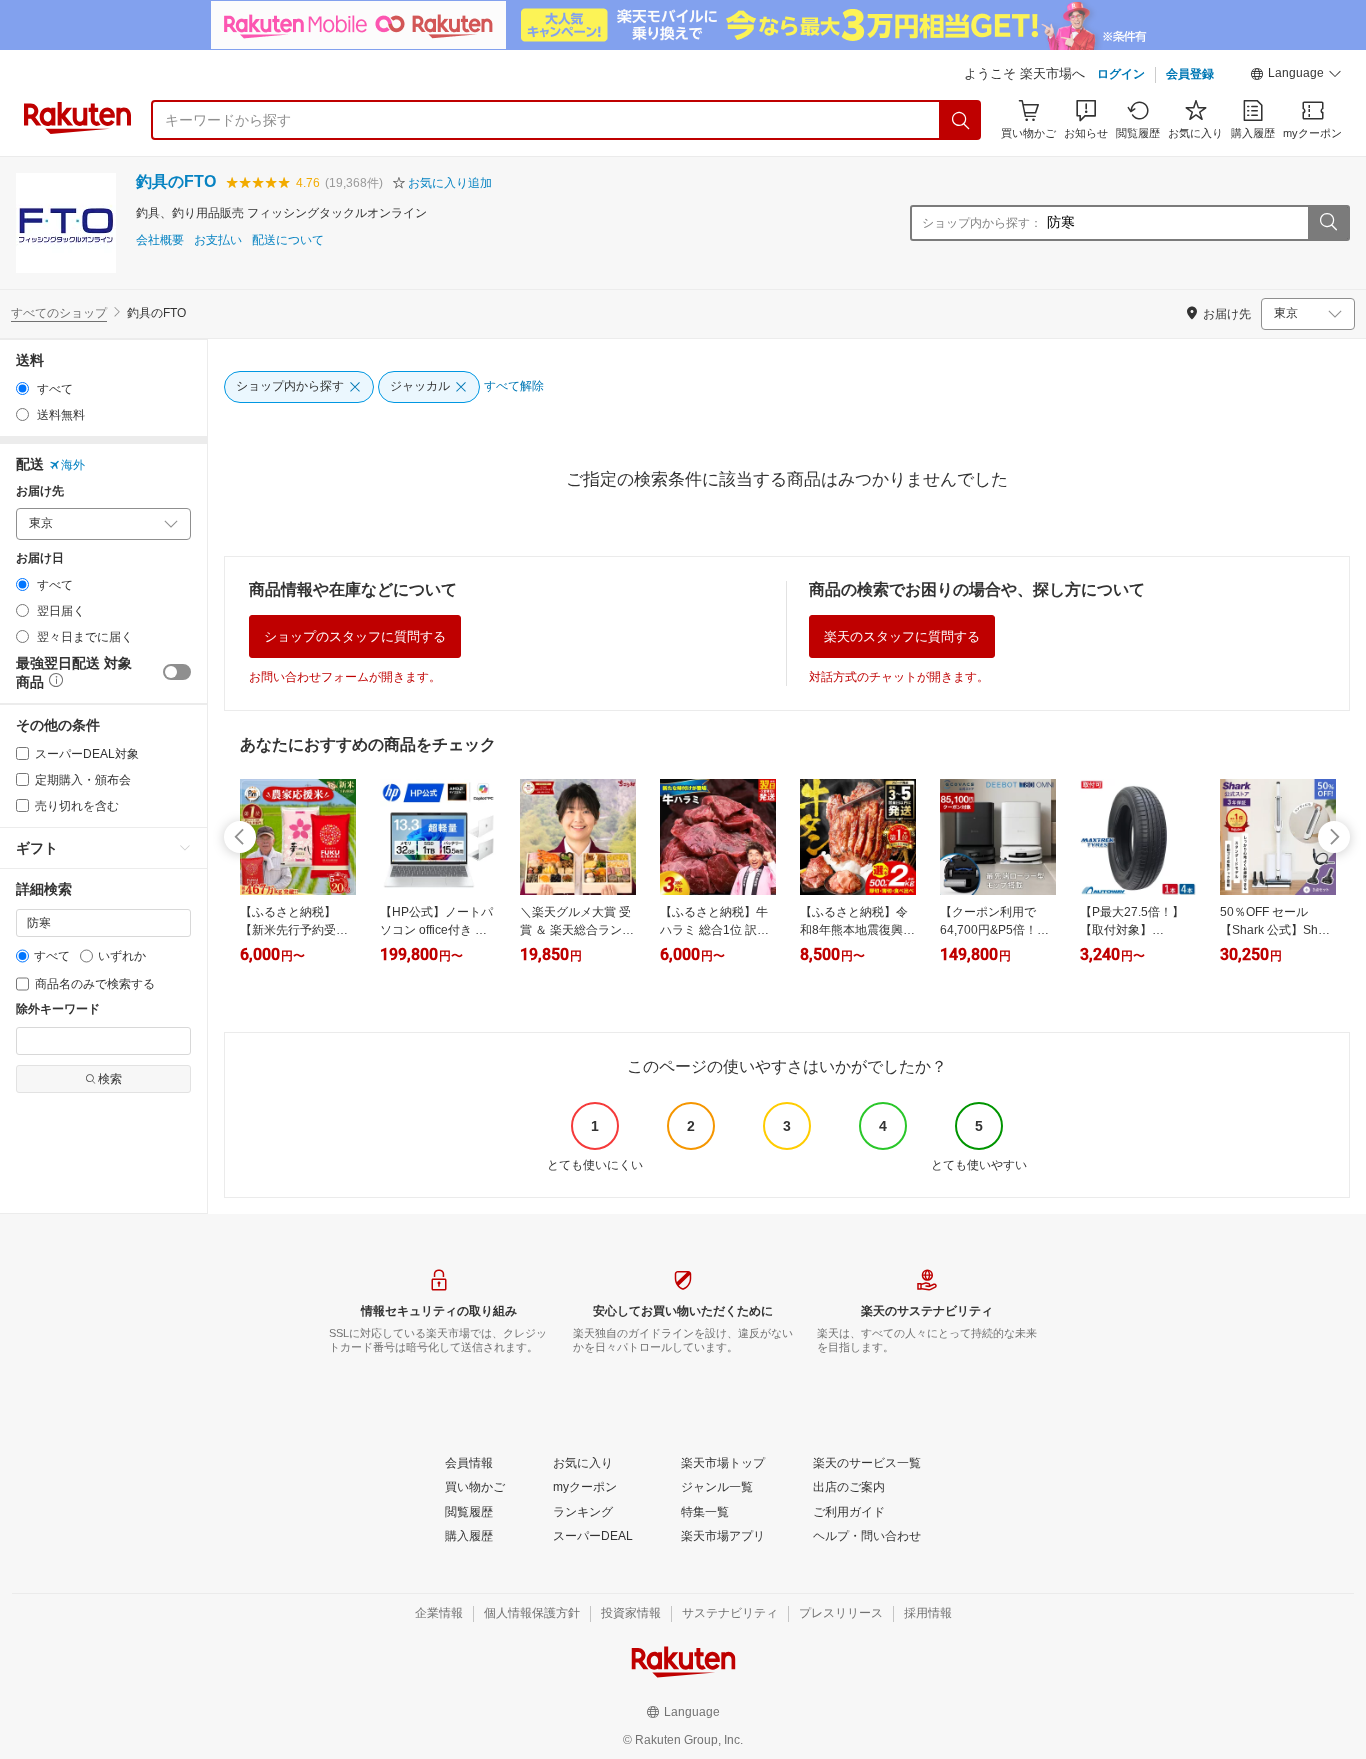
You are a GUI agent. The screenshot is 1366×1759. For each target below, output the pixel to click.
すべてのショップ (59, 313)
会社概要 (160, 240)
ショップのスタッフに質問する (355, 636)
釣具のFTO (176, 181)
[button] (1296, 76)
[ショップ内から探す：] (1328, 223)
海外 (73, 465)
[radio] (22, 388)
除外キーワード (58, 1009)
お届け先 (40, 491)
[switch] (177, 672)
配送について (288, 240)
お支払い (218, 240)
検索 (110, 1079)
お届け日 (40, 558)
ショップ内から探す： (982, 223)
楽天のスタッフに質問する (902, 636)
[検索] (961, 120)
